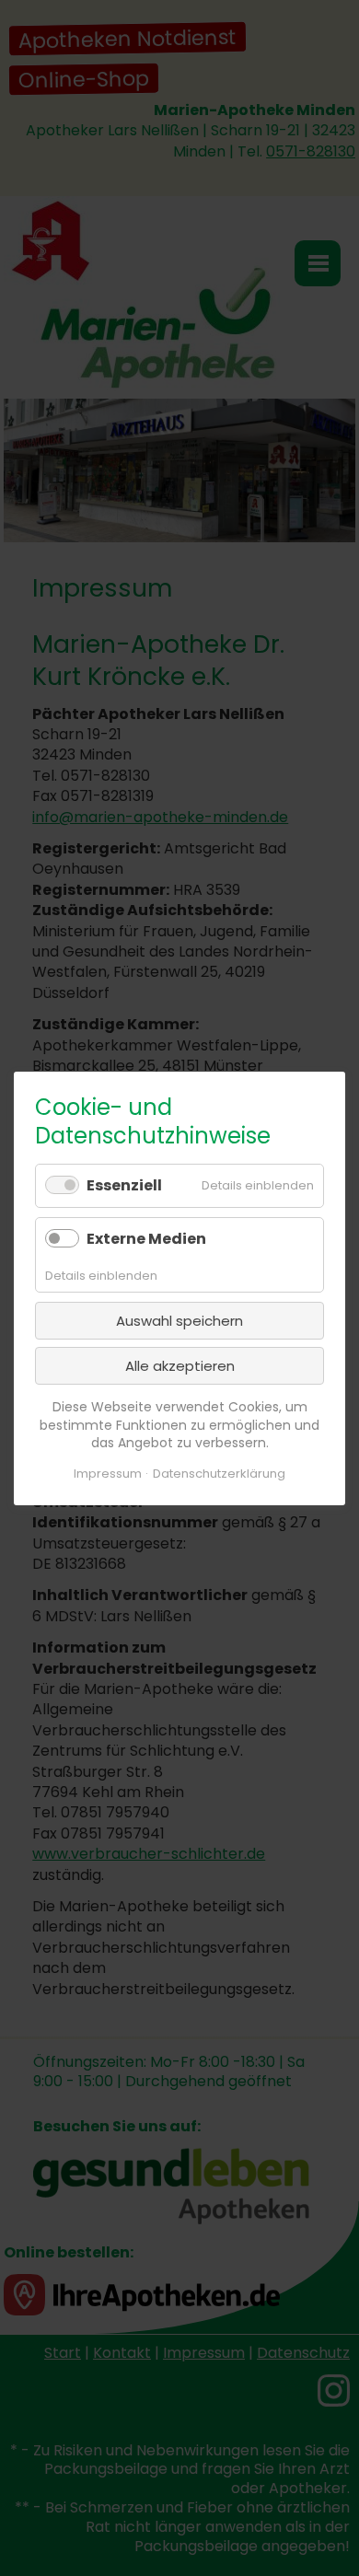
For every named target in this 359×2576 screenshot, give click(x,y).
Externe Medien (146, 1238)
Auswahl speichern (179, 1321)
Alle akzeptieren (180, 1366)
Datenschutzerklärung (219, 1474)
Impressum (108, 1474)
